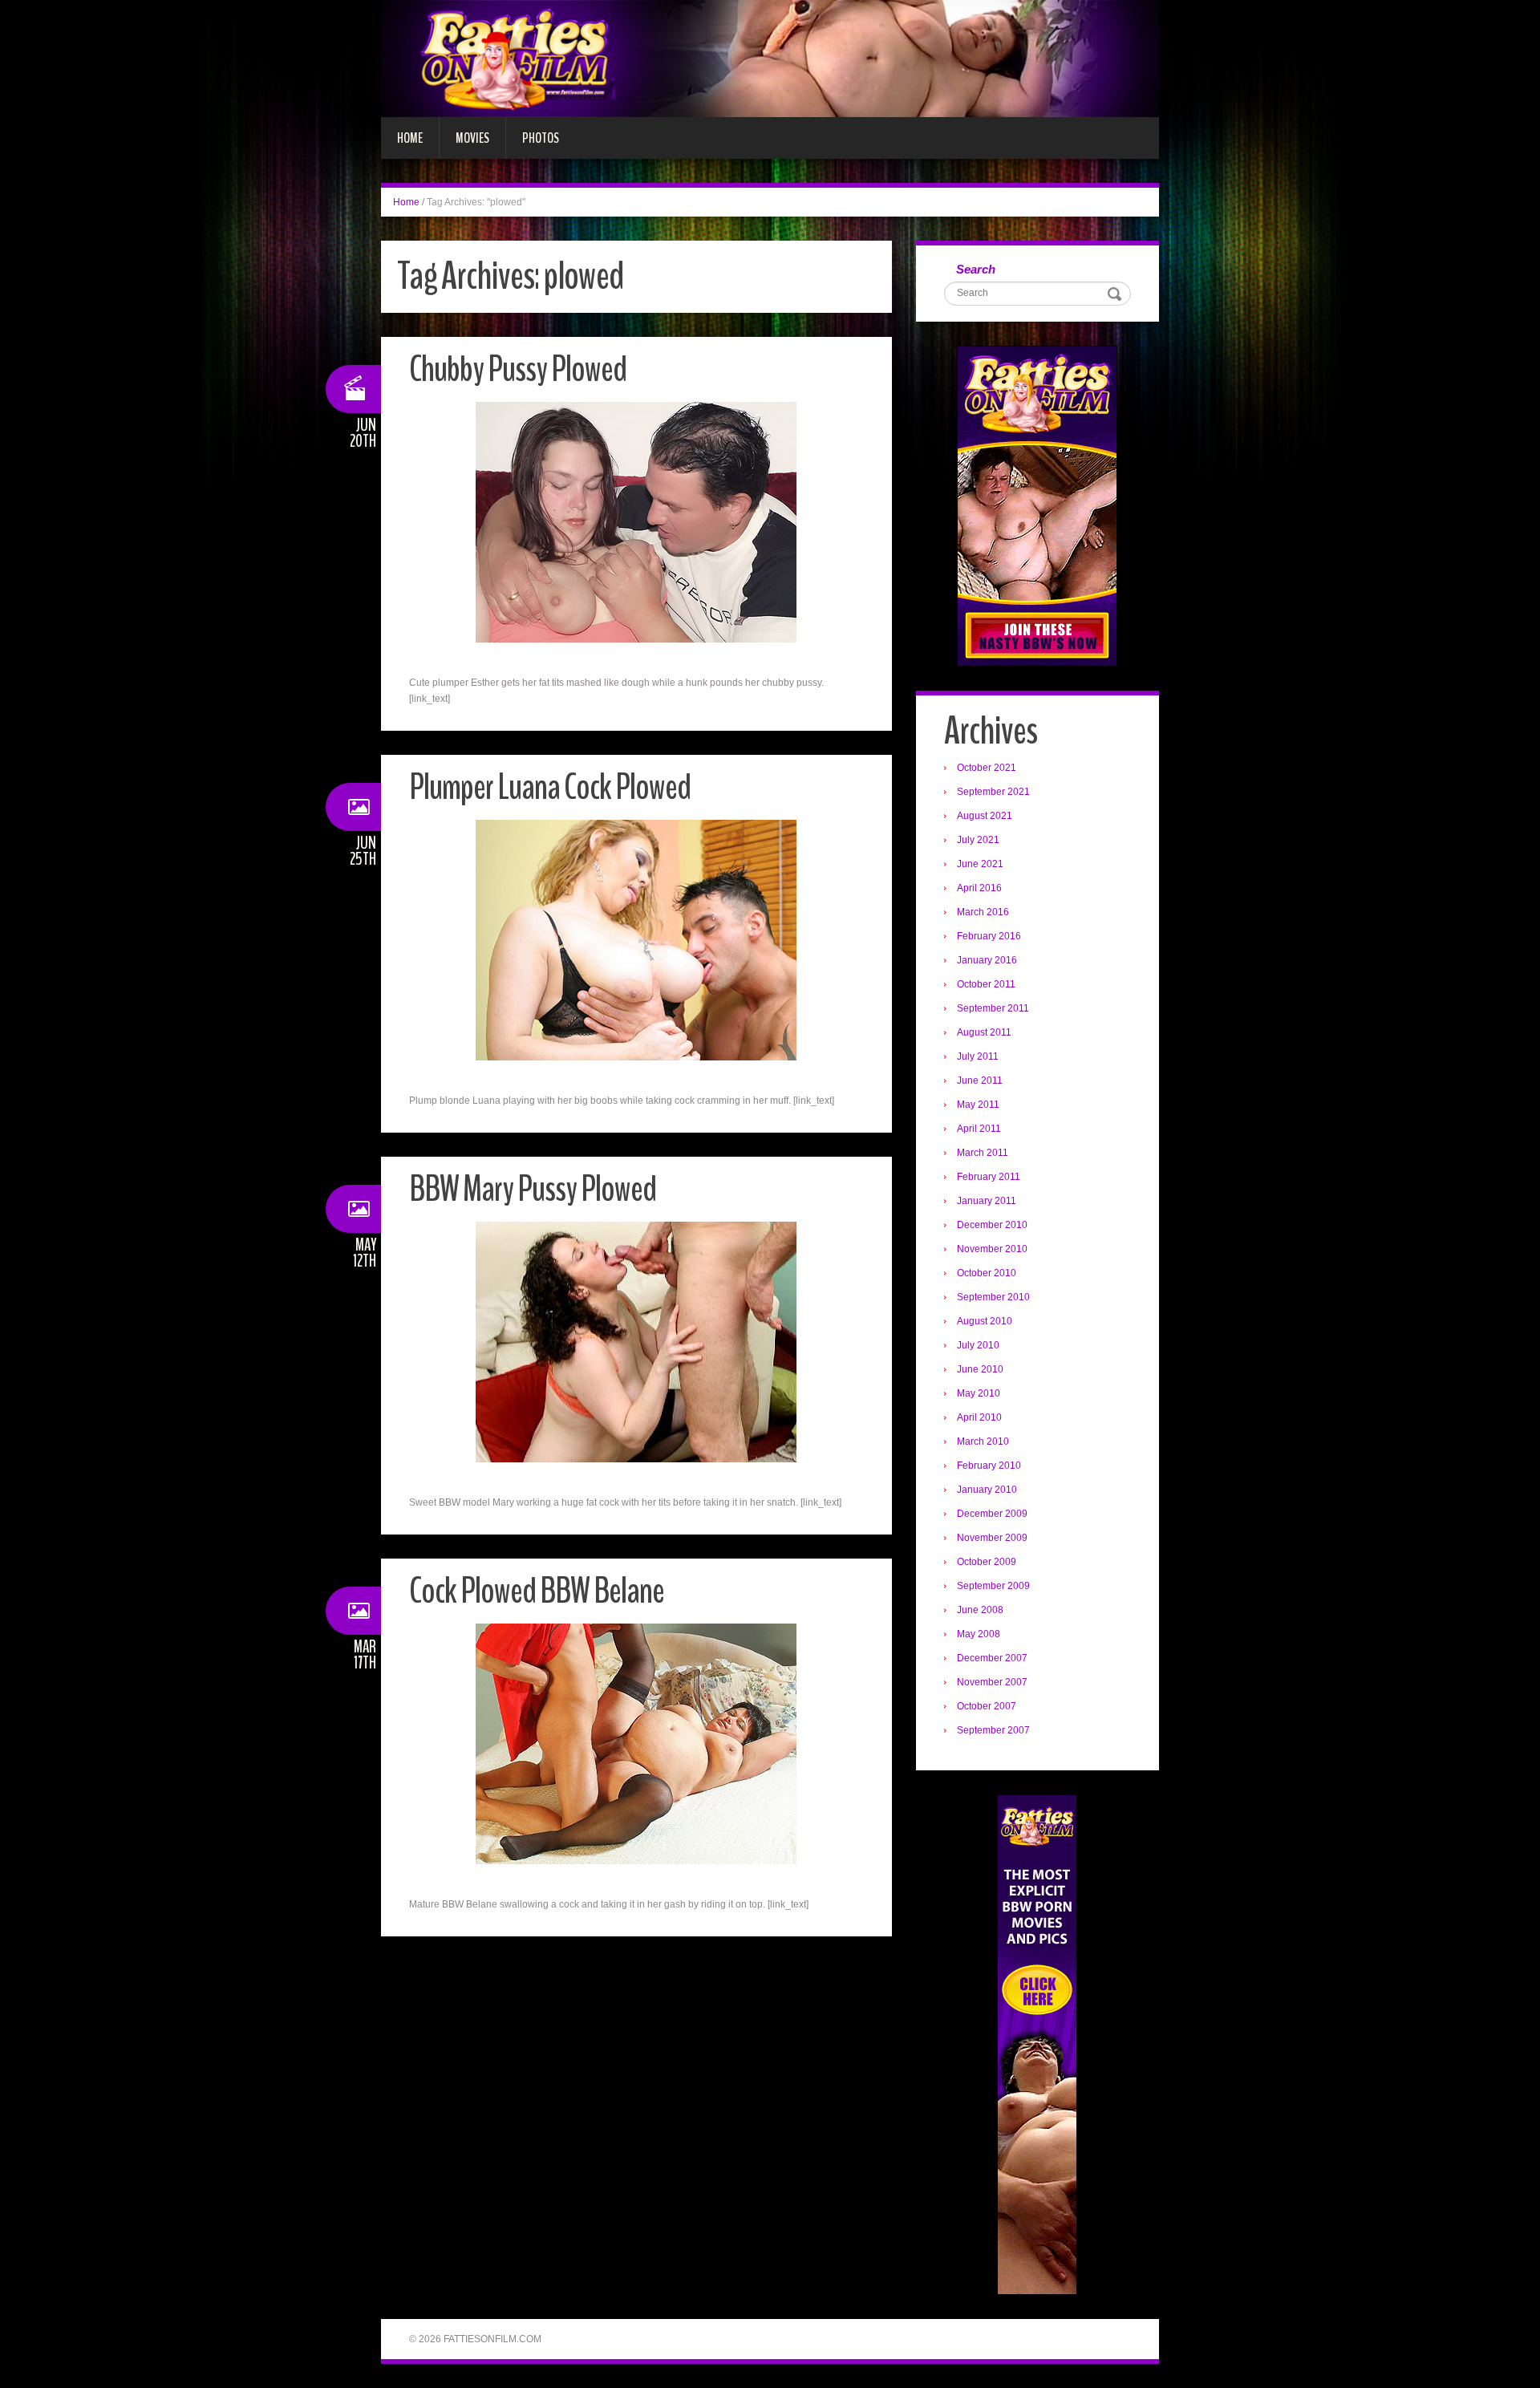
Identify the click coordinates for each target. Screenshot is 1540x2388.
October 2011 (986, 984)
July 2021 (978, 840)
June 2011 (980, 1080)
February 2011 (989, 1177)
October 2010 (987, 1273)
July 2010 (978, 1345)
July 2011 (978, 1056)
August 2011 (984, 1032)
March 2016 (983, 912)
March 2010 (983, 1441)
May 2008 (979, 1634)
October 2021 (987, 768)
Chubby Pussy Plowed (518, 369)
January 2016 (987, 960)
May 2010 (979, 1393)
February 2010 (989, 1466)
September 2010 (993, 1297)
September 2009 (993, 1586)
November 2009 (992, 1538)
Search (976, 269)
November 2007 (992, 1682)
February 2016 (989, 936)
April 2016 (979, 888)
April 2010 (979, 1417)
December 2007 (992, 1658)
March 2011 (983, 1153)
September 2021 (993, 792)
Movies (472, 138)
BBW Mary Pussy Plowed (533, 1189)
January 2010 (987, 1490)
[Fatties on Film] (770, 58)
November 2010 (992, 1249)
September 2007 (993, 1730)
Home (410, 138)
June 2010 (980, 1369)
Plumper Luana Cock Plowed (550, 787)
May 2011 (978, 1105)
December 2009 (992, 1514)
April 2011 (979, 1129)
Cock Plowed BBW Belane (537, 1591)
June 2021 (980, 864)
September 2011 (993, 1008)
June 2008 (980, 1610)
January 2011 (987, 1201)
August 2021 (985, 816)
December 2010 (992, 1225)
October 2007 (987, 1706)
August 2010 (985, 1321)
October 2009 (987, 1562)
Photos (541, 138)
